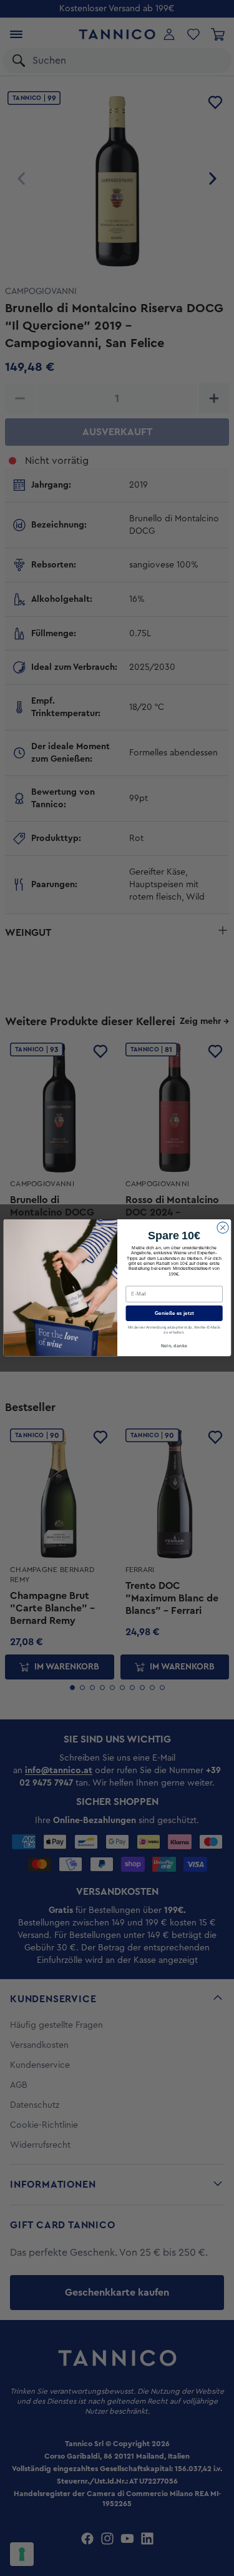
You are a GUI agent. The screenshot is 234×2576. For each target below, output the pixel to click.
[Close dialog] (222, 1227)
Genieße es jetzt (173, 1313)
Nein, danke (174, 1345)
